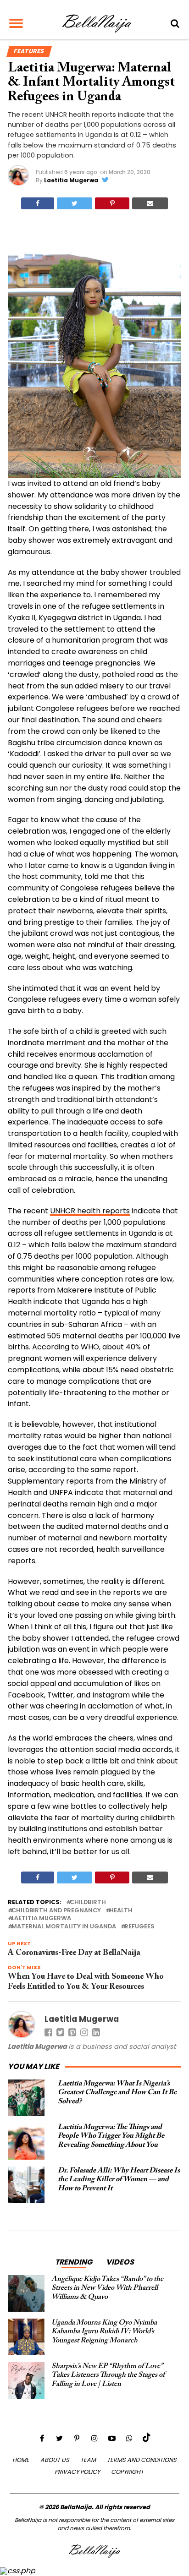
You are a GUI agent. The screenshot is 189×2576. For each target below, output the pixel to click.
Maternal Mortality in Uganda (64, 1927)
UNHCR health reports (90, 1211)
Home (21, 2460)
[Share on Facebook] (38, 203)
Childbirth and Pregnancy (56, 1911)
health (121, 1911)
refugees (139, 1927)
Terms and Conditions (142, 2460)
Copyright (127, 2472)
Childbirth (88, 1902)
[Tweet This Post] (75, 203)
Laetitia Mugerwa (71, 180)
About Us (55, 2460)
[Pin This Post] (112, 203)
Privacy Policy (77, 2472)
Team (88, 2460)
